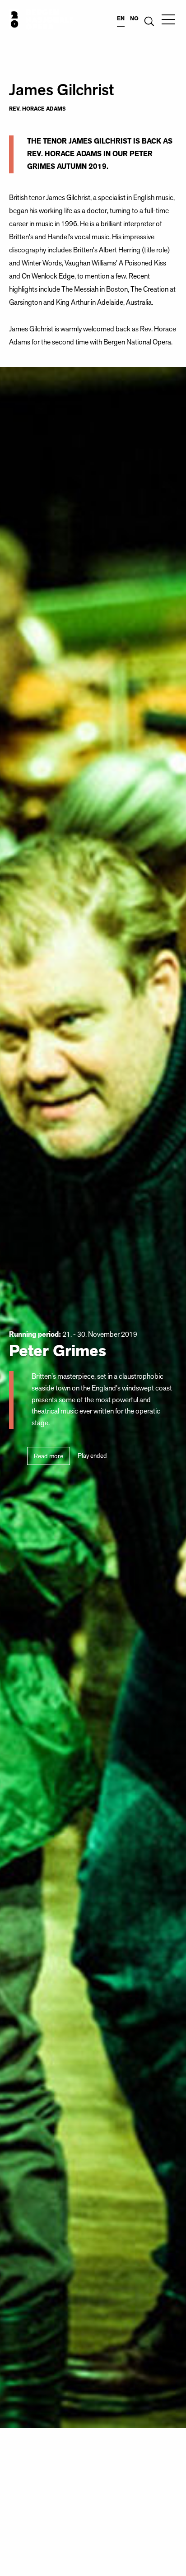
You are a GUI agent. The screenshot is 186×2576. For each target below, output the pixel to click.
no (134, 19)
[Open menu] (168, 19)
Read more (49, 1456)
